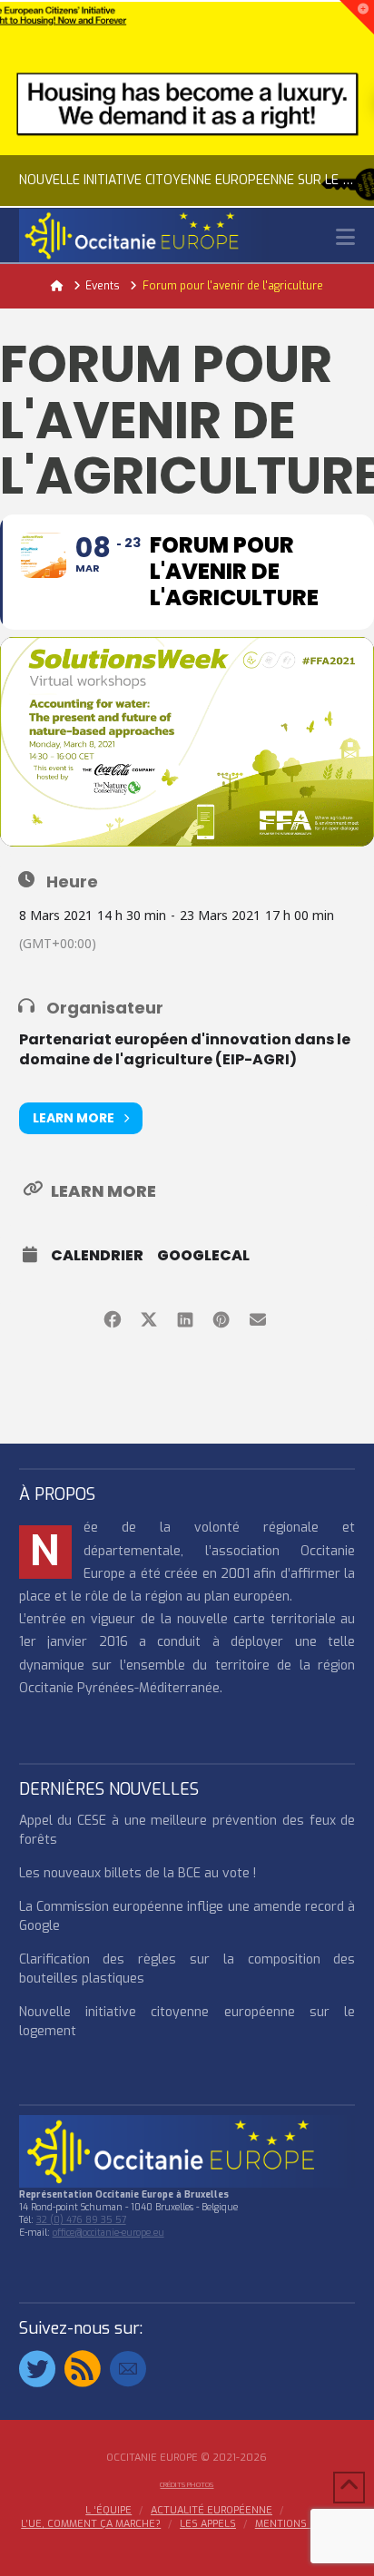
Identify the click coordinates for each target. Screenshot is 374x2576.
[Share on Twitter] (148, 1316)
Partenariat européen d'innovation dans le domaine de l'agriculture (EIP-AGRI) (185, 1049)
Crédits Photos (187, 2485)
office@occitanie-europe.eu (108, 2233)
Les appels (208, 2524)
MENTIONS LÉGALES (304, 2524)
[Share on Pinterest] (221, 1316)
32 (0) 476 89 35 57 (81, 2220)
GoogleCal (203, 1256)
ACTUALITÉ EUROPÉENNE (212, 2511)
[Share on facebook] (112, 1316)
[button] (345, 237)
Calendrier (97, 1256)
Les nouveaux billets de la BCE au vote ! (138, 1873)
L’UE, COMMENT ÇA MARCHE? (91, 2524)
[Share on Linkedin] (185, 1316)
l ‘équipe (108, 2511)
